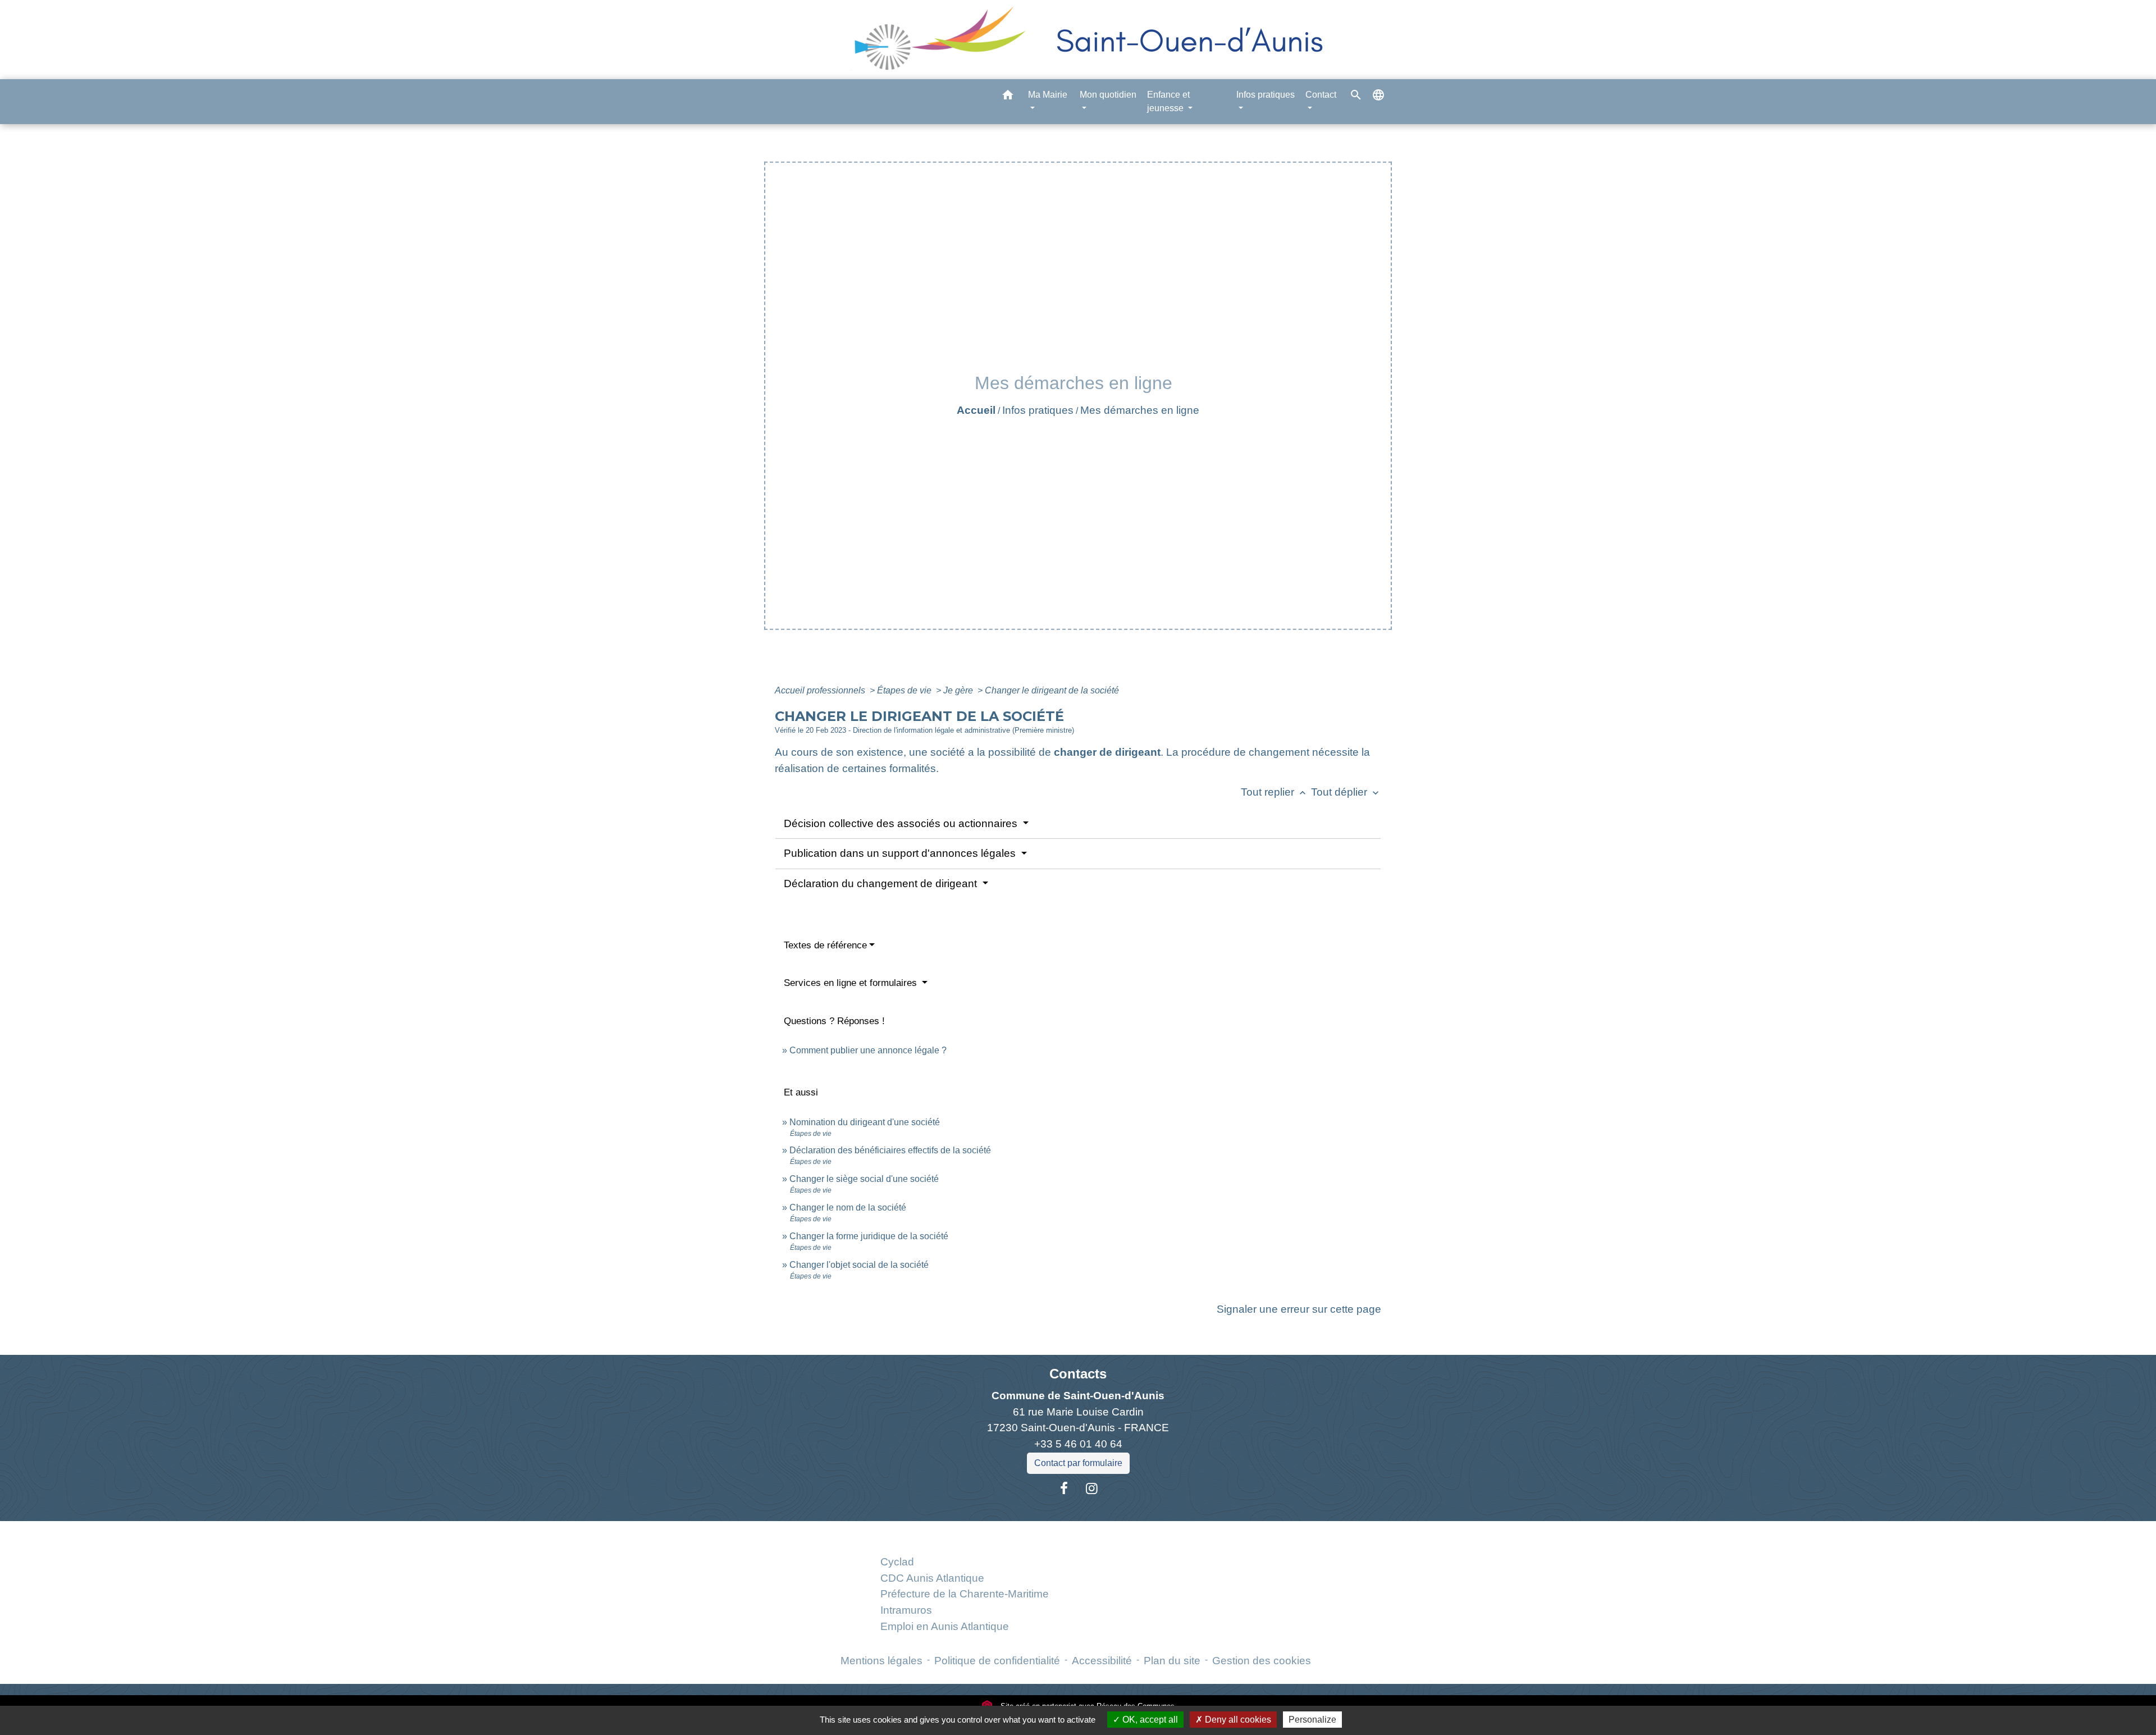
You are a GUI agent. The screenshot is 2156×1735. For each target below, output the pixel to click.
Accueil (976, 410)
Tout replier (1275, 792)
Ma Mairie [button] (1048, 95)
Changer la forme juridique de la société (869, 1236)
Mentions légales (881, 1661)
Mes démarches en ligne (1140, 410)
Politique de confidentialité (997, 1661)
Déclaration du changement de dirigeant (882, 884)
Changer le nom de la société (848, 1207)
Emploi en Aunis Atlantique (945, 1626)
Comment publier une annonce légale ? (868, 1050)
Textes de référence (825, 945)
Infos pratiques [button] (1266, 95)
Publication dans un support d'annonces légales (901, 853)
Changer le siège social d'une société (864, 1179)
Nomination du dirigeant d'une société (865, 1122)
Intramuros (906, 1610)
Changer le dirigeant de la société (1052, 690)
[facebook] (1064, 1489)
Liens (964, 1534)
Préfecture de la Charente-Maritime (965, 1594)
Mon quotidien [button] (1108, 95)
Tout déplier (1346, 792)
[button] (1008, 97)
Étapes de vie (905, 690)
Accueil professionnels (821, 690)
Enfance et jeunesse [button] (1168, 101)
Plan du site (1172, 1661)
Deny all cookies (1237, 1720)
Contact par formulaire (1078, 1463)
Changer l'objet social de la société (859, 1265)
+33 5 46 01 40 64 (1078, 1444)
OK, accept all (1149, 1720)
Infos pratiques (1038, 410)
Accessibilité (1102, 1661)
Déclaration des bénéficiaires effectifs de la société (890, 1150)
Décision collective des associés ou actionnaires (902, 823)
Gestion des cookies (1262, 1661)
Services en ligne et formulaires (852, 983)
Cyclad (897, 1562)
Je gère (959, 690)
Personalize (1312, 1720)
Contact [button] (1321, 95)
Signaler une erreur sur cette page (1299, 1309)
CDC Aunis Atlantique (932, 1578)
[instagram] (1092, 1489)
